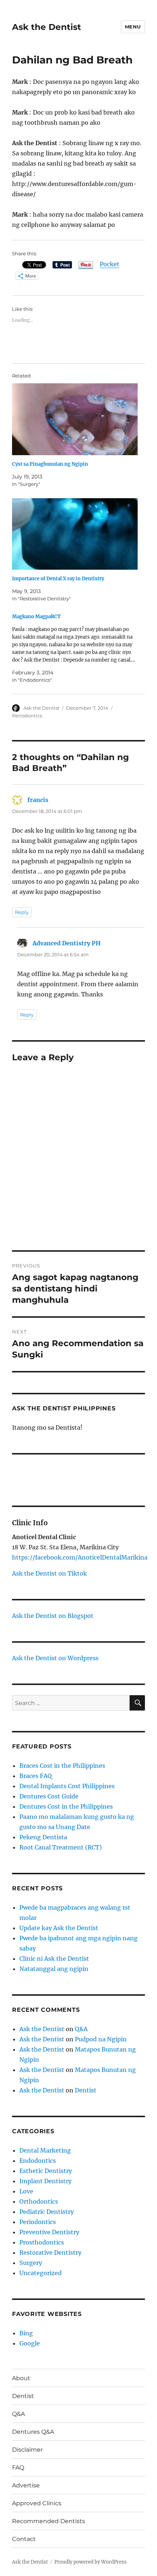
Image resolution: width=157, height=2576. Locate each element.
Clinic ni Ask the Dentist (54, 1959)
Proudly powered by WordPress (91, 2562)
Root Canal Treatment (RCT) (61, 1847)
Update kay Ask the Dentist (59, 1928)
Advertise (26, 2485)
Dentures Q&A (33, 2432)
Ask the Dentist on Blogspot (53, 1616)
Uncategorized (41, 2273)
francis (38, 800)
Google (30, 2343)
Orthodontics (39, 2201)
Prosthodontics (42, 2242)
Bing (26, 2333)
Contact (24, 2539)
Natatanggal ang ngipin (54, 1969)
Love (26, 2191)
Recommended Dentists (49, 2521)
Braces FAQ (36, 1776)
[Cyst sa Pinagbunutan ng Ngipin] (75, 419)
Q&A (81, 2029)
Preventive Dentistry (49, 2232)
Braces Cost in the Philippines (62, 1766)
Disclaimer (27, 2450)
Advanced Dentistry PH (66, 943)
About (21, 2378)
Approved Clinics (37, 2503)
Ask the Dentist (47, 27)
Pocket (110, 264)
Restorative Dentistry (50, 2252)
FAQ (18, 2467)
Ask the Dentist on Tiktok (49, 1573)
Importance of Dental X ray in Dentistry (58, 579)
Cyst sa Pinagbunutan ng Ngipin (50, 464)
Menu (133, 27)
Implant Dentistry (45, 2181)
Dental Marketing (45, 2150)
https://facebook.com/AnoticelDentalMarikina (80, 1557)
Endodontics (38, 2161)
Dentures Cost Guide (49, 1796)
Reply (22, 912)
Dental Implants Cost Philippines (67, 1786)
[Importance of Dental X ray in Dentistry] (75, 534)
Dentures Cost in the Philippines (66, 1806)
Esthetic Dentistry (46, 2171)
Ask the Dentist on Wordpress (55, 1658)
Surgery (31, 2263)
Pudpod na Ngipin (101, 2039)
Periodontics (27, 716)
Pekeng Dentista (43, 1837)
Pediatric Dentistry (47, 2212)
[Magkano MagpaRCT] (75, 648)
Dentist (86, 2090)
